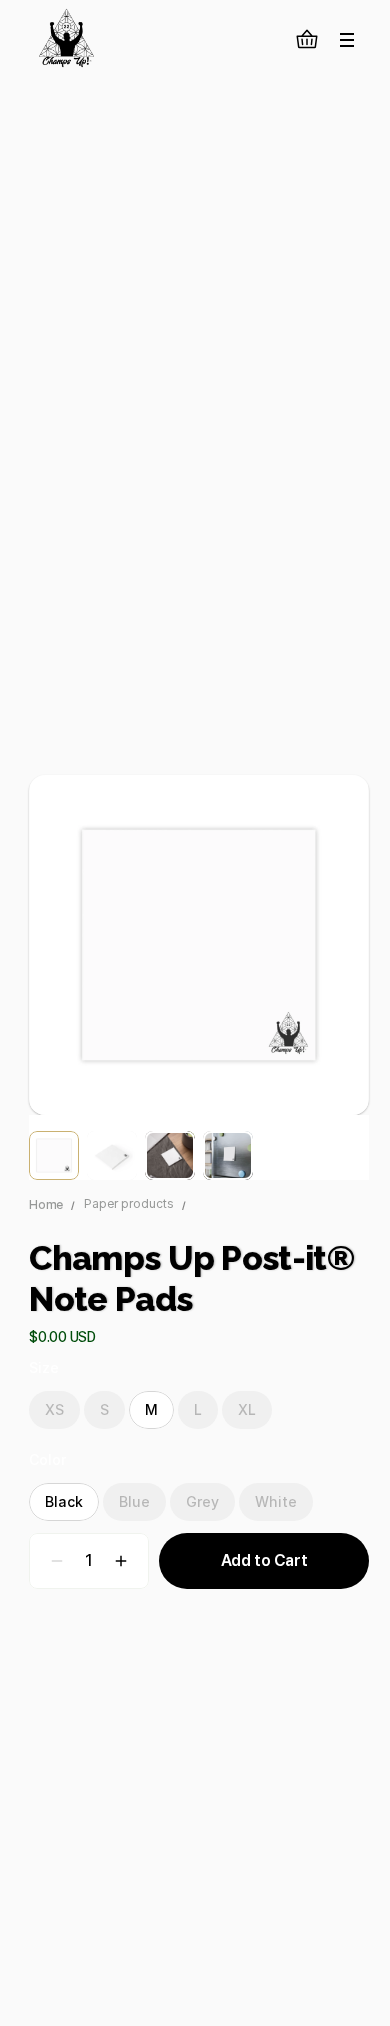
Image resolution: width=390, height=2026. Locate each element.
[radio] (54, 1410)
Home (46, 1205)
